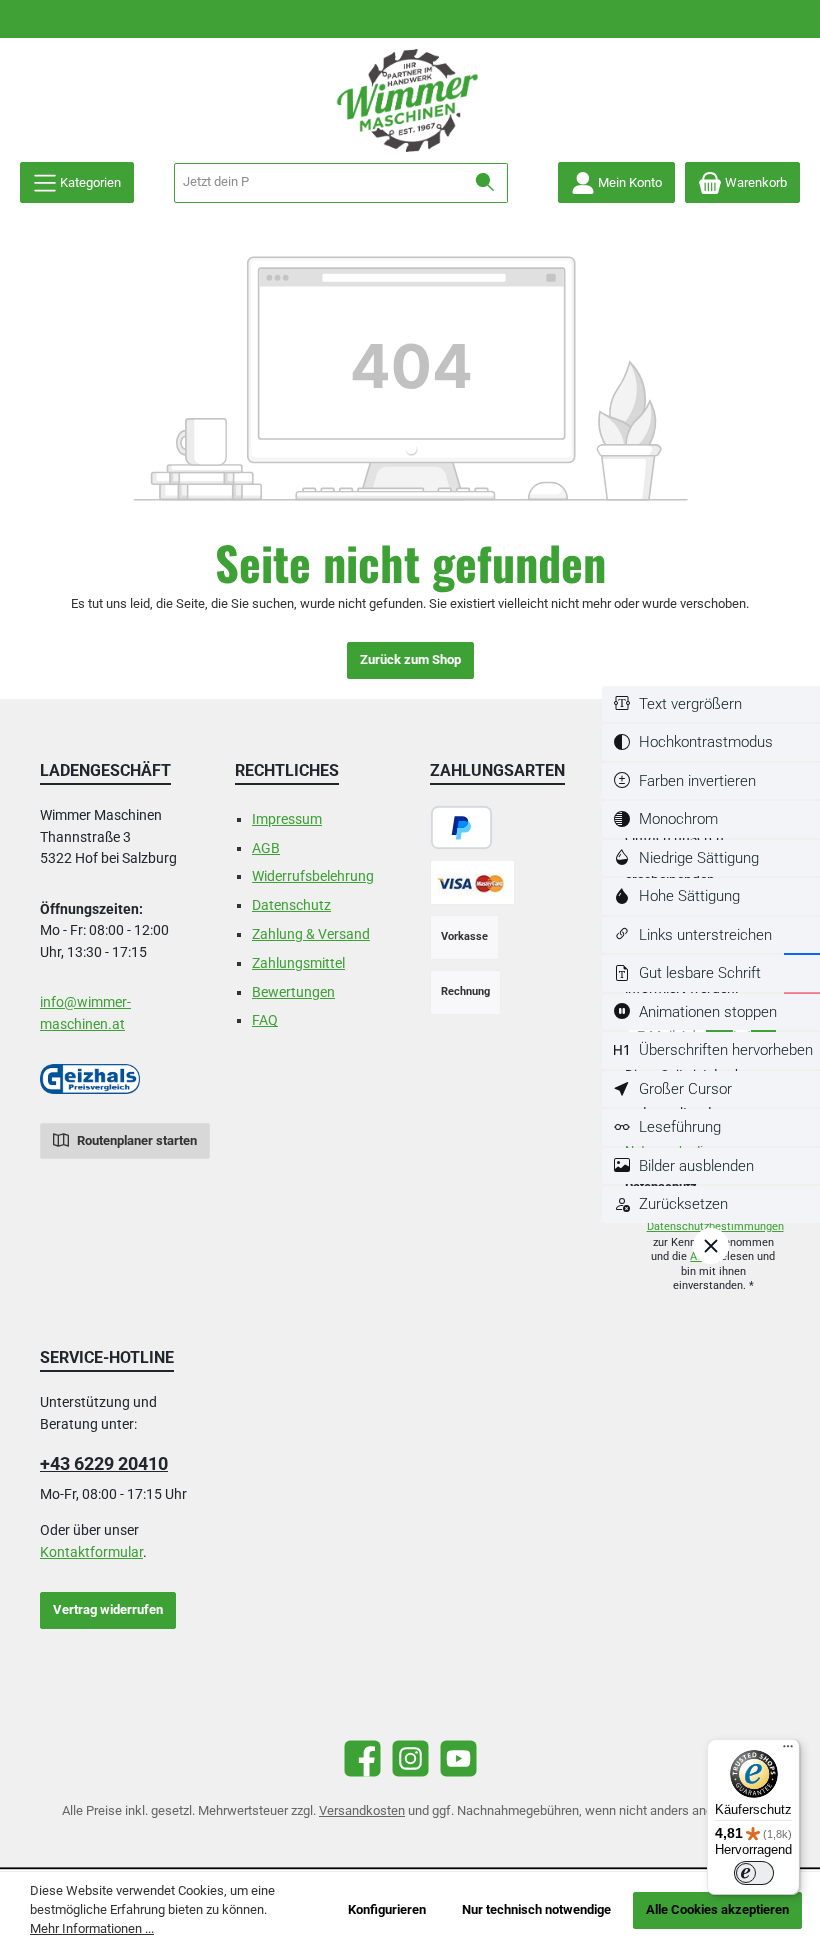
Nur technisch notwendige (536, 1909)
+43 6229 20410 (104, 1463)
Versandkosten (362, 1810)
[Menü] (788, 1751)
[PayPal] (461, 827)
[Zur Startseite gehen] (410, 100)
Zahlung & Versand (311, 934)
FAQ (265, 1020)
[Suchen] (485, 183)
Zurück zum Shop (410, 659)
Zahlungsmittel (298, 963)
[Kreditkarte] (472, 882)
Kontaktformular (91, 1552)
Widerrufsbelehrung (313, 876)
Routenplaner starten (135, 1140)
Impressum (287, 819)
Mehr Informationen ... (92, 1928)
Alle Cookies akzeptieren (717, 1909)
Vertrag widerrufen (108, 1609)
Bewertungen (293, 992)
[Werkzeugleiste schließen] (711, 1246)
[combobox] (319, 183)
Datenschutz (291, 905)
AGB (266, 848)
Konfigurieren (387, 1909)
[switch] (711, 704)
